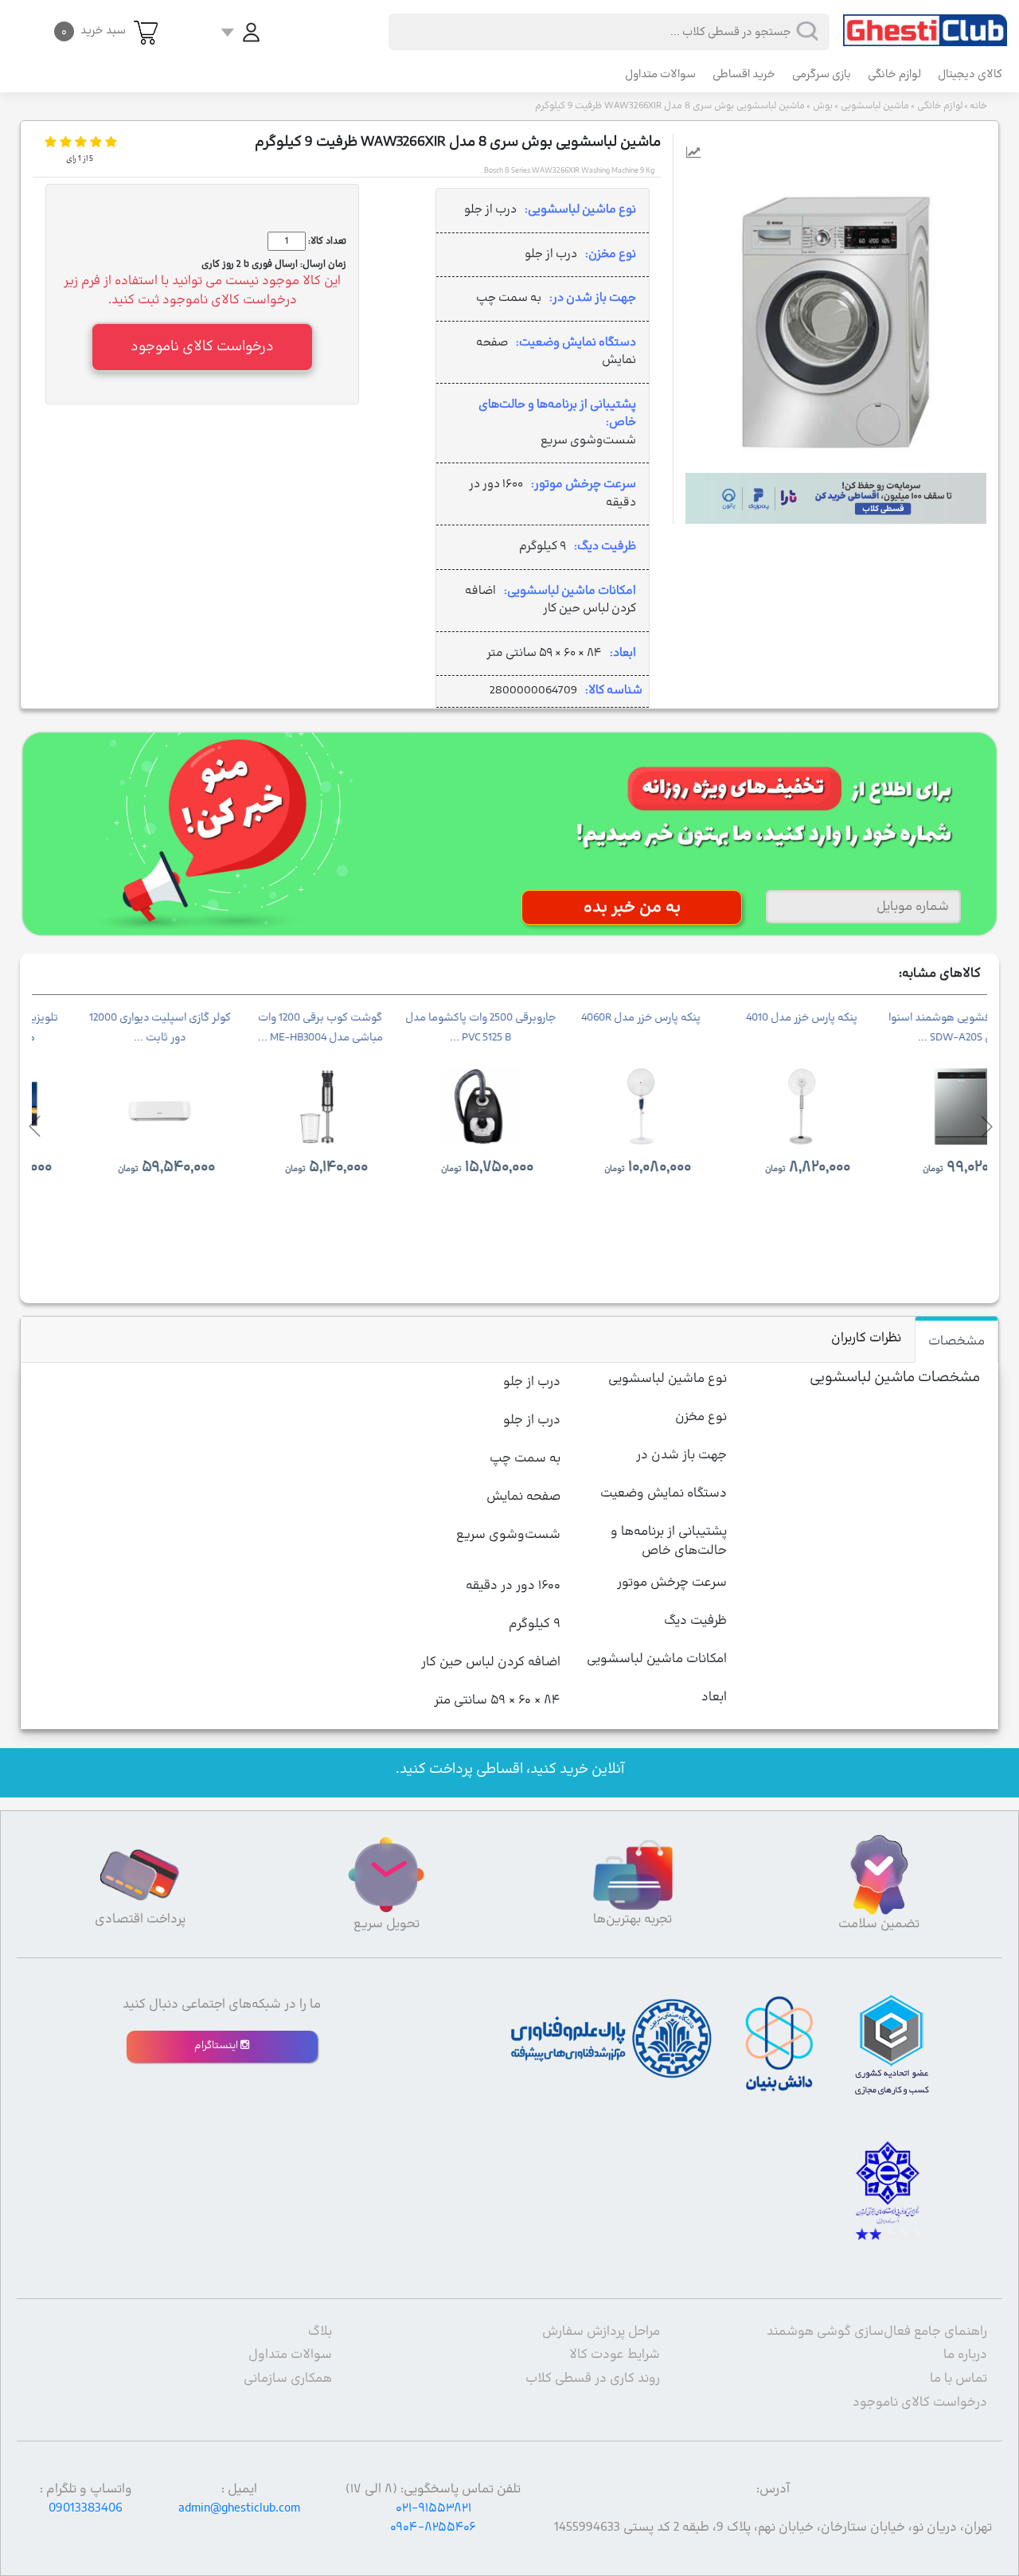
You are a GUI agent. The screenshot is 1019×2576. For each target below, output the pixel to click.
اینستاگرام (217, 2046)
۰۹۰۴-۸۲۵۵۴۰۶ (433, 2527)
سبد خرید (94, 31)
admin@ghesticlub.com (239, 2508)
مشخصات (957, 1341)
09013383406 (86, 2508)
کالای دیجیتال (970, 74)
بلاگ (320, 2332)
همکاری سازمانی (288, 2379)
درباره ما (965, 2355)
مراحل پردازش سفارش (601, 2332)
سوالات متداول (660, 74)
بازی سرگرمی (822, 74)
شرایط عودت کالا (615, 2355)
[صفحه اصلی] (925, 23)
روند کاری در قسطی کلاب (593, 2379)
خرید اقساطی (744, 74)
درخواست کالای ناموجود (920, 2402)
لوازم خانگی (894, 74)
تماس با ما (958, 2379)
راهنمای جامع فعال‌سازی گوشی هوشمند (877, 2332)
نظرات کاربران (866, 1338)
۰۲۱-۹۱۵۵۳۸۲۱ (433, 2508)
